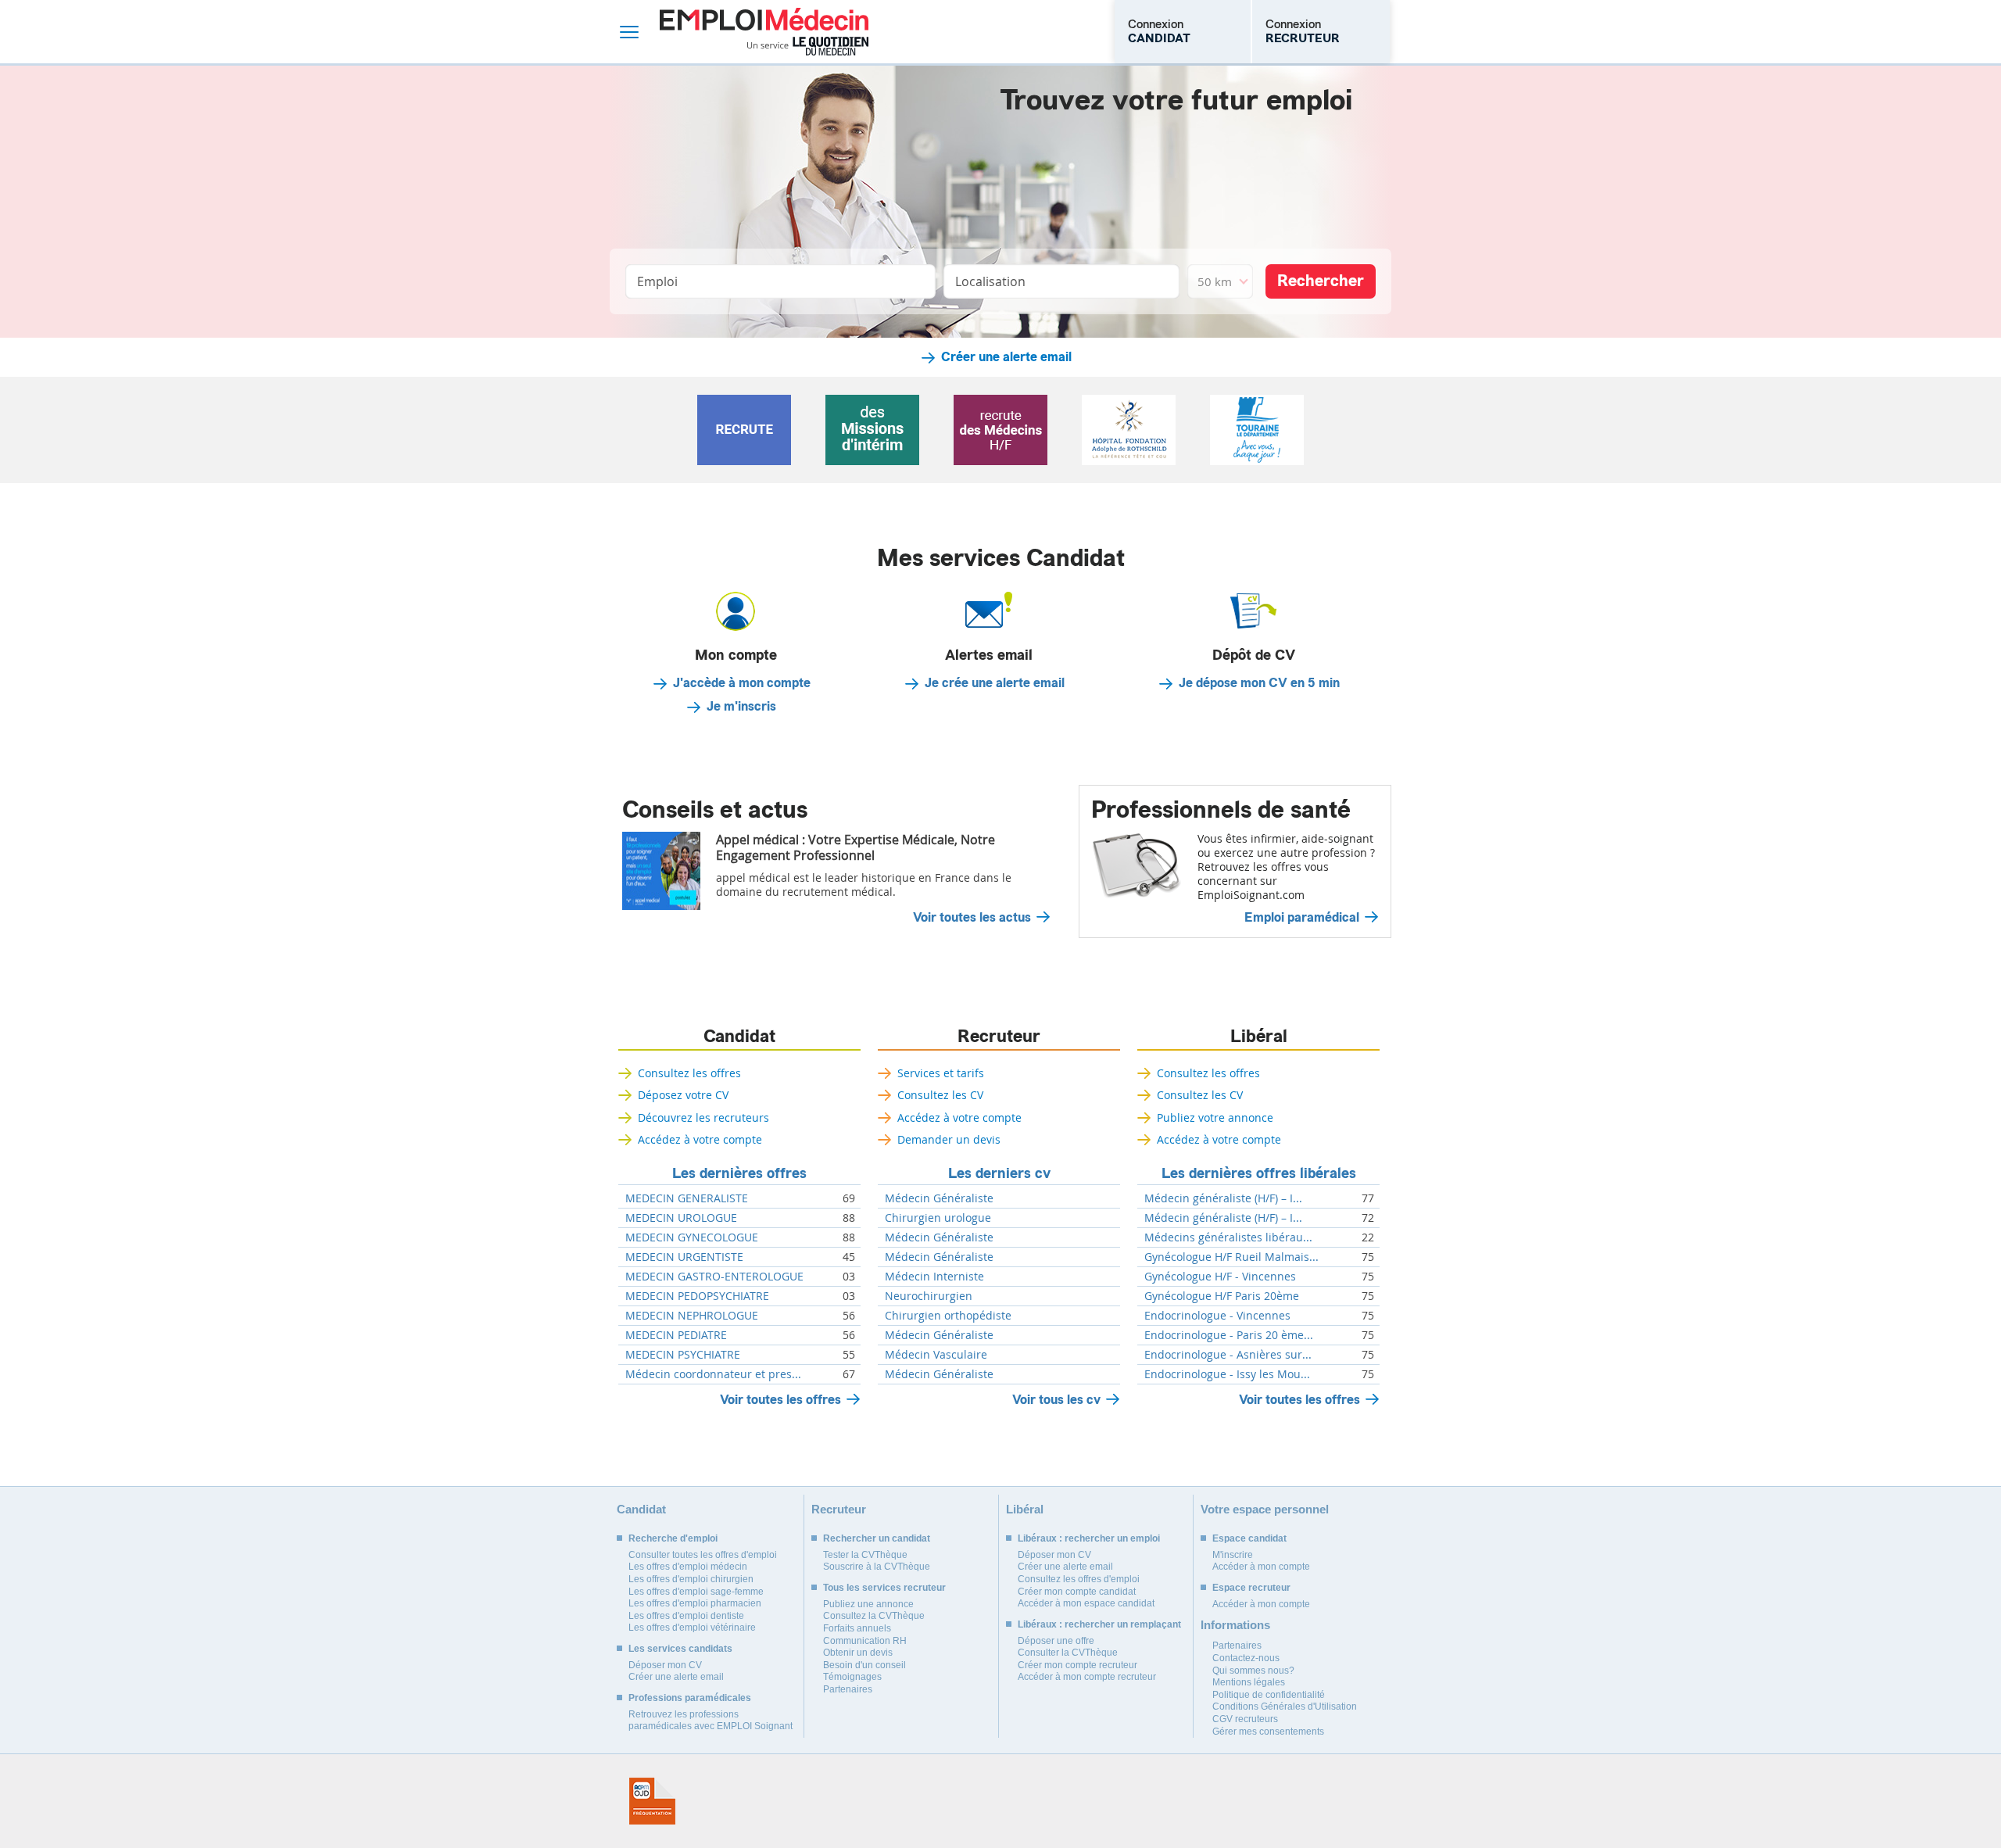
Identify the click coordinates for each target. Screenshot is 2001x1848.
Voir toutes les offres (780, 1400)
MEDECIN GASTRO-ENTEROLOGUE (714, 1277)
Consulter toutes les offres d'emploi (703, 1555)
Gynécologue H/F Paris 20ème (1222, 1296)
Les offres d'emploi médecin (688, 1567)
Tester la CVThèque (865, 1555)
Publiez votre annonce (1215, 1117)
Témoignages (852, 1677)
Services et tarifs (941, 1073)
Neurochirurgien (929, 1296)
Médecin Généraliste (939, 1198)
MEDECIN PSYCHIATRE (683, 1355)
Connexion (1159, 31)
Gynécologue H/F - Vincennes (1220, 1277)
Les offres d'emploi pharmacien (695, 1603)
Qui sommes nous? (1253, 1671)
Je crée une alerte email (995, 683)
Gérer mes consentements (1268, 1732)
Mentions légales (1249, 1682)
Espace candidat (1249, 1538)
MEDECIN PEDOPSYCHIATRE (697, 1296)
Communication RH (865, 1641)
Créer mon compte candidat (1077, 1592)
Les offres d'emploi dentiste (686, 1616)
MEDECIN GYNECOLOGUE (692, 1237)
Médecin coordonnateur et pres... (713, 1374)
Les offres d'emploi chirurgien (691, 1579)
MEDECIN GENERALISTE (687, 1198)
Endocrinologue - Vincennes (1217, 1316)
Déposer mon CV (665, 1665)
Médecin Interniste (934, 1277)
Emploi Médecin (764, 32)
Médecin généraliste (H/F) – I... (1223, 1198)
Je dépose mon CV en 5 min (1259, 683)
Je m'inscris (741, 707)
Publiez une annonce (868, 1604)
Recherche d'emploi (673, 1538)
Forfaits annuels (857, 1628)
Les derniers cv (999, 1173)
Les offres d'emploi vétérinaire (692, 1628)
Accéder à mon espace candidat (1086, 1603)
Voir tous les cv (1056, 1400)
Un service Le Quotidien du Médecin (808, 46)
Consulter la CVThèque (1068, 1653)
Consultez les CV (940, 1095)
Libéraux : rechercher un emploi (1089, 1538)
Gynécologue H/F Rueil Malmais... (1231, 1257)
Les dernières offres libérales (1259, 1173)
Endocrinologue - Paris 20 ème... (1229, 1335)
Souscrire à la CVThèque (877, 1567)
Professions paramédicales (690, 1698)
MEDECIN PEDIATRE (676, 1335)
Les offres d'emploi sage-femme (696, 1592)
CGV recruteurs (1245, 1719)
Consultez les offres (689, 1073)
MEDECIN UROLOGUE (681, 1218)
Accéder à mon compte (1261, 1567)
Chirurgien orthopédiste (948, 1316)
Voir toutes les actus (972, 918)
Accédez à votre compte (700, 1139)
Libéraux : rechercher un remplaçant (1099, 1624)
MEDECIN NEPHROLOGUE (692, 1316)
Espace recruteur (1251, 1588)
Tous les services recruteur (884, 1588)
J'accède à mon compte (742, 683)
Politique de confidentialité (1269, 1695)
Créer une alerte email (1006, 357)
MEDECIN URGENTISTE (684, 1257)
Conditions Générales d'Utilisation (1285, 1707)
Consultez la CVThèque (874, 1616)
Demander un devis (949, 1139)
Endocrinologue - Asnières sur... (1228, 1355)
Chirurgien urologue (938, 1218)
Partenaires (848, 1689)
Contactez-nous (1246, 1658)
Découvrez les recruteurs (703, 1117)
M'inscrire (1233, 1555)
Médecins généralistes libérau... (1228, 1237)
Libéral (1259, 1037)
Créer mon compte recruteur (1077, 1665)
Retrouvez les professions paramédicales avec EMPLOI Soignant (711, 1721)
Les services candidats (680, 1649)
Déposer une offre (1056, 1641)
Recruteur (999, 1037)
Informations (1235, 1625)
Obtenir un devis (858, 1653)
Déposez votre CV (683, 1095)
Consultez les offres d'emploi (1079, 1579)
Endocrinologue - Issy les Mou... (1227, 1374)
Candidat (739, 1037)
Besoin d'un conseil (864, 1665)
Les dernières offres (739, 1173)
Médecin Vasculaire (936, 1355)
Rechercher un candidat (877, 1538)
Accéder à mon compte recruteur (1087, 1677)
